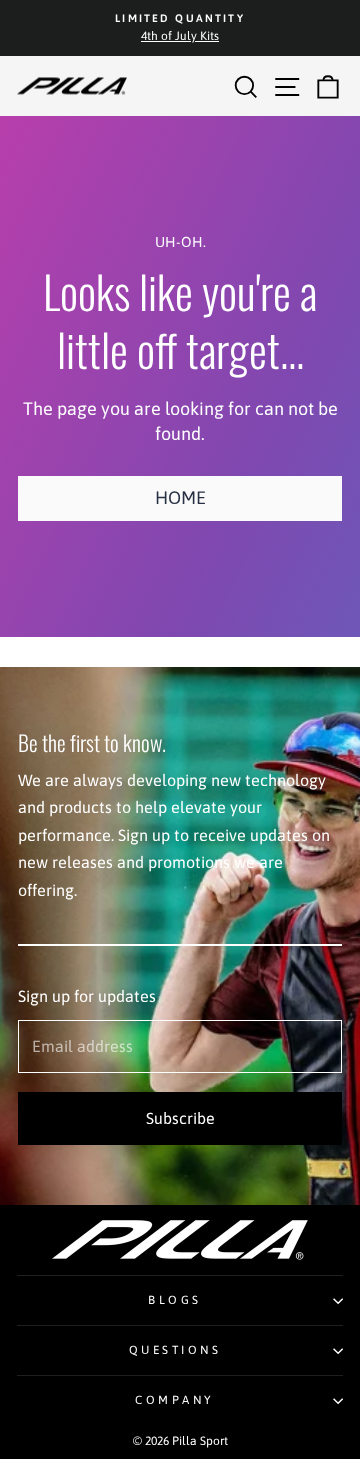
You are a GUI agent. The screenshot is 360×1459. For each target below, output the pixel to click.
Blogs (175, 1299)
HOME (180, 497)
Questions (175, 1349)
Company (175, 1399)
